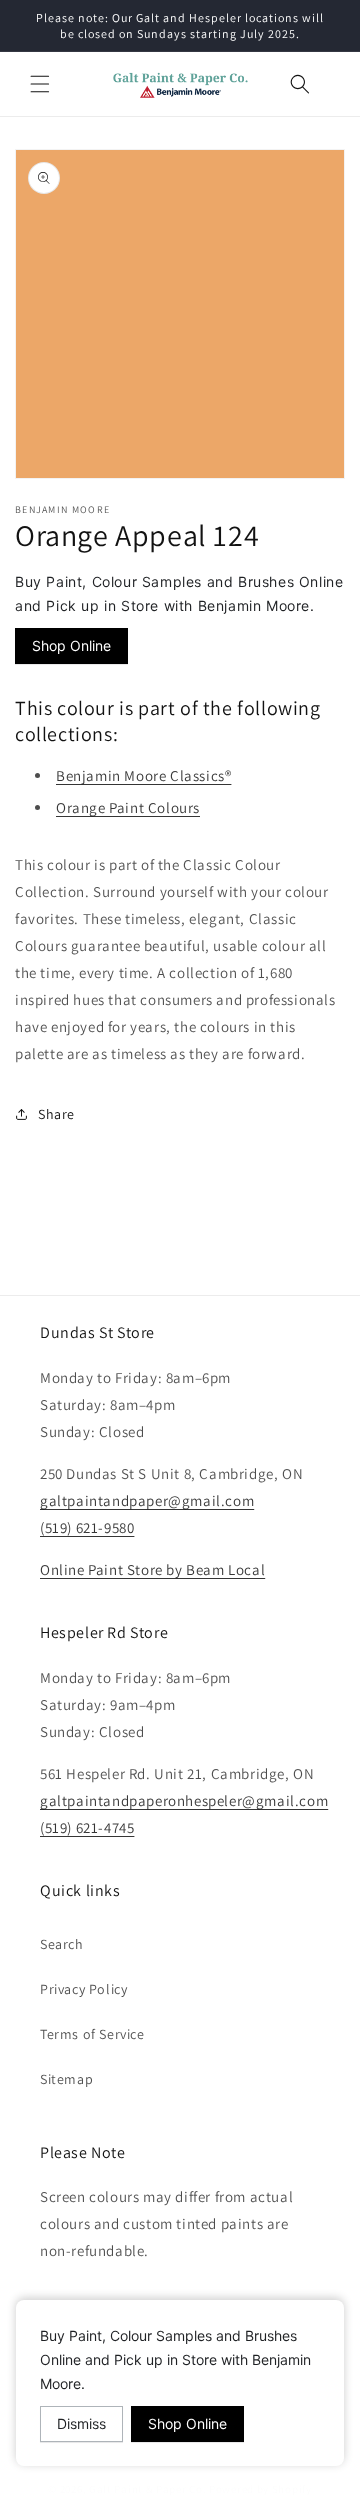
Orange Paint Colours (128, 807)
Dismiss (81, 2423)
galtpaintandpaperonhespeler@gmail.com (184, 1800)
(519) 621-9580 (87, 1527)
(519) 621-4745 (87, 1827)
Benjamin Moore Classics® (143, 775)
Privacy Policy (83, 1989)
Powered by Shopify (260, 2489)
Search (62, 1944)
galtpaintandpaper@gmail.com (147, 1500)
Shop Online (71, 645)
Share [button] (56, 1114)
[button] (40, 84)
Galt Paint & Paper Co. (147, 2489)
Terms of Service (92, 2034)
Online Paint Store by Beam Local (152, 1569)
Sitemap (66, 2079)
